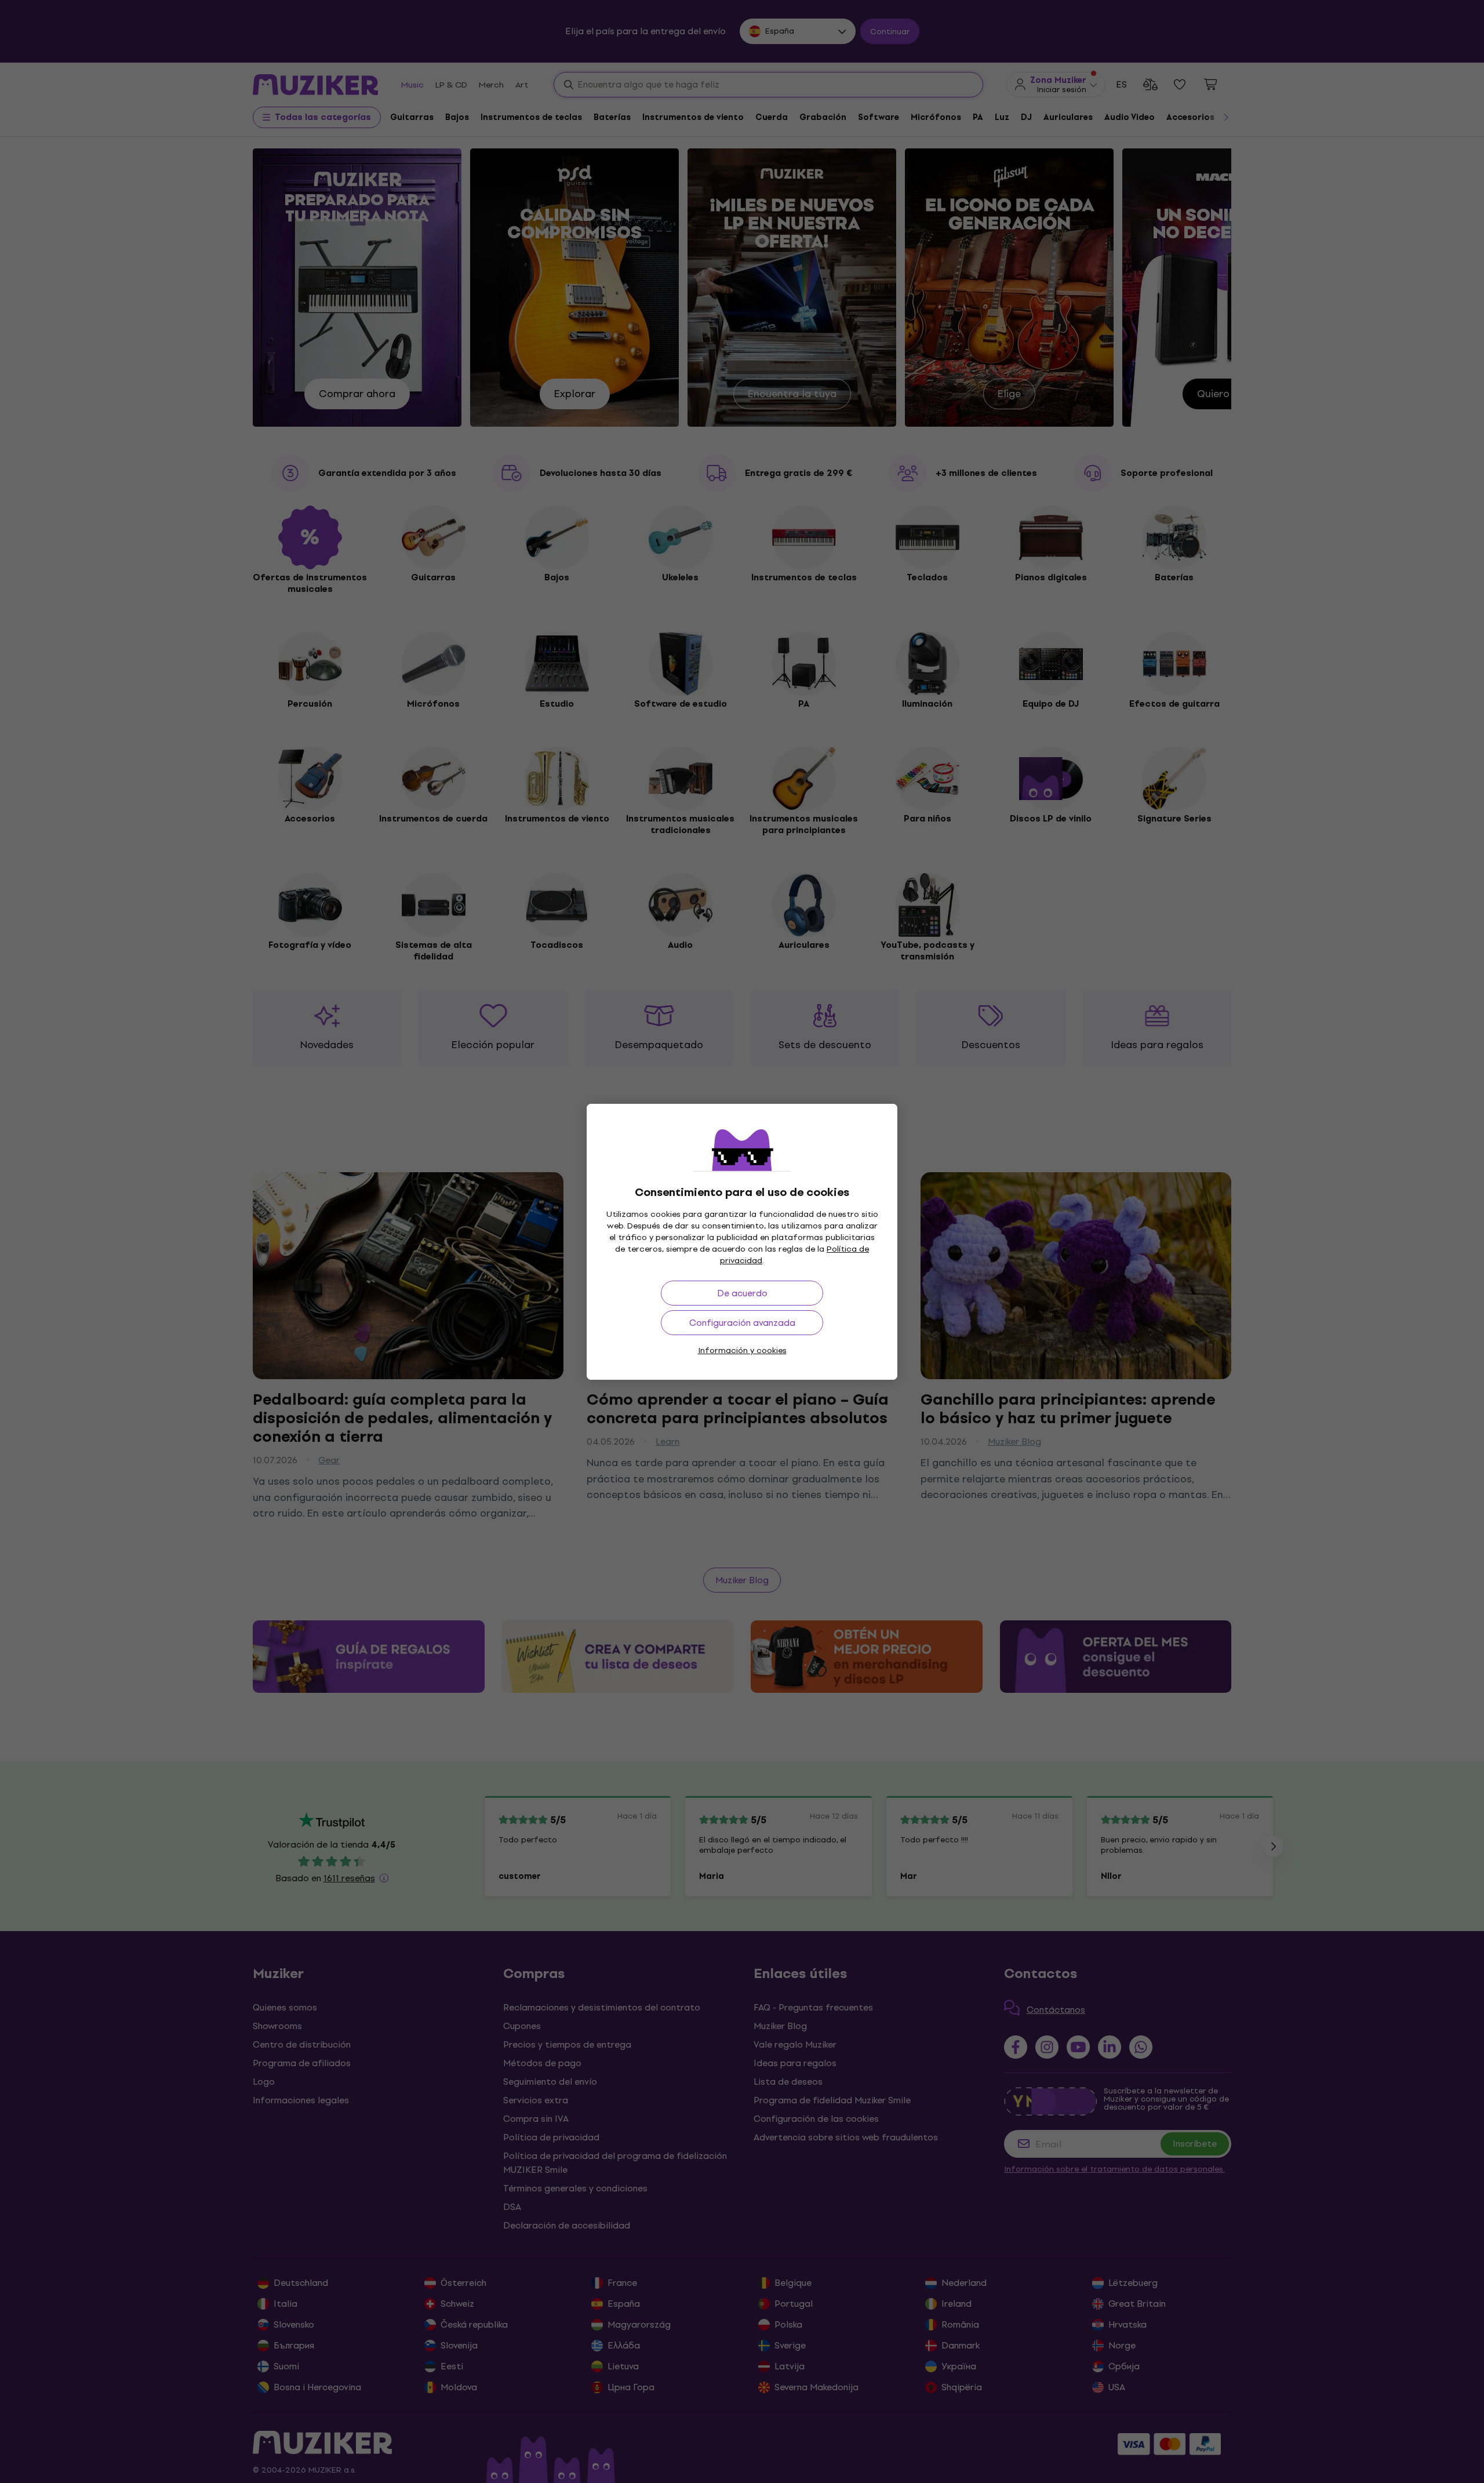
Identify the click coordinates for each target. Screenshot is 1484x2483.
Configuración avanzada (742, 1323)
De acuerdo (742, 1293)
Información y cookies (742, 1350)
